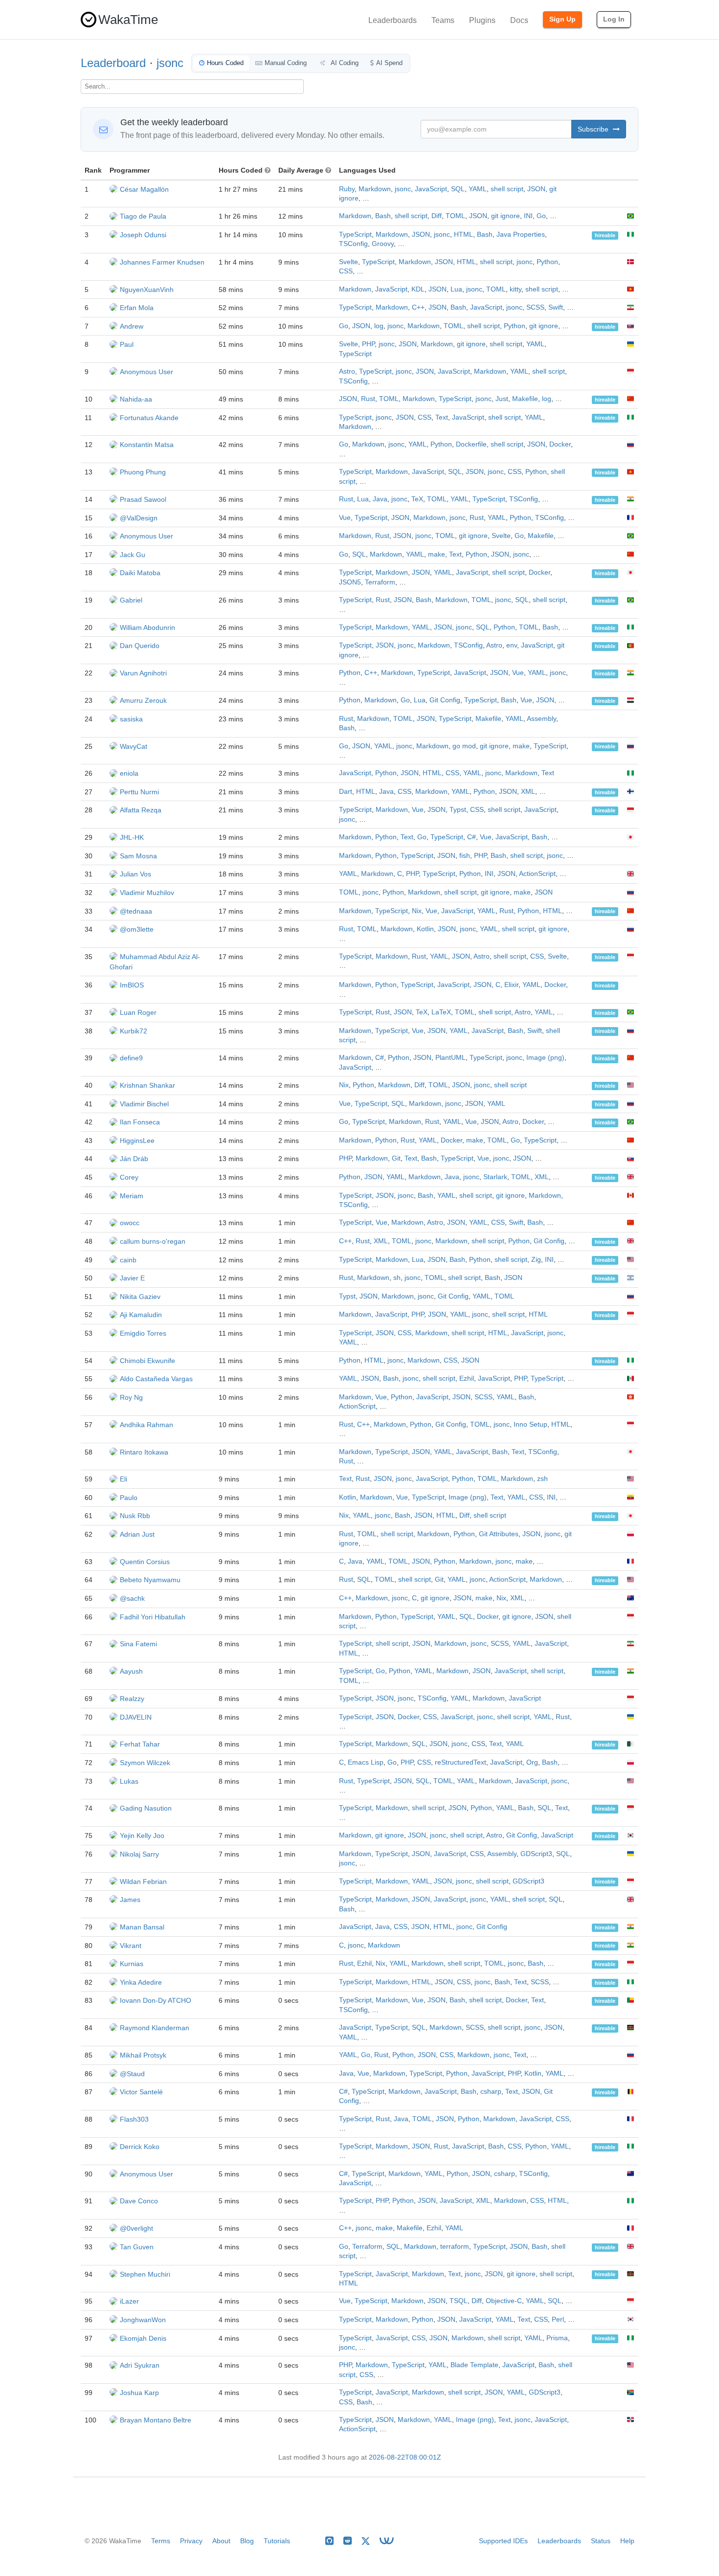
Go (541, 216)
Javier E (132, 1278)
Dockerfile (471, 444)
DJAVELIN (136, 1717)
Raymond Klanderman (155, 2028)
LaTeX (441, 1012)
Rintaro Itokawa (144, 1452)
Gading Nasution (146, 1808)
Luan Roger (138, 1012)
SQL (458, 189)
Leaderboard (113, 63)
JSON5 (350, 582)
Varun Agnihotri (143, 673)
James (130, 1900)
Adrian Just (137, 1534)
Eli (124, 1479)
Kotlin (425, 929)
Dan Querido (140, 646)
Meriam (132, 1196)
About (221, 2541)
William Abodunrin (147, 627)
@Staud (132, 2074)
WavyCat (134, 746)
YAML (478, 189)
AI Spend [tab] (389, 63)
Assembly (541, 719)
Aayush (131, 1671)
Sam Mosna (138, 856)
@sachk (132, 1598)
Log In (614, 19)
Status (601, 2541)
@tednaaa (136, 911)
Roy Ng (131, 1397)
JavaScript (431, 189)
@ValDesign (139, 518)
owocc (130, 1223)
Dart (346, 792)
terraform (455, 2247)
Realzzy (132, 1699)
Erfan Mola (137, 308)
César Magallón (144, 189)
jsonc (170, 63)
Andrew (132, 326)
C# (472, 837)
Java (380, 499)
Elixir (511, 985)
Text (442, 417)
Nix (417, 911)
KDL (418, 289)
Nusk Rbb (135, 1516)
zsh (542, 1479)
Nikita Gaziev (140, 1297)
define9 (131, 1058)
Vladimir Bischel (144, 1104)
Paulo (129, 1498)
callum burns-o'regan (153, 1241)
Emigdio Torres (143, 1333)
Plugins (482, 20)
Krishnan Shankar (147, 1085)
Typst (458, 810)
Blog (247, 2541)
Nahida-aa (136, 399)
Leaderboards (393, 20)
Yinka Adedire (141, 1982)
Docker (560, 444)
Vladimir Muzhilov (147, 893)
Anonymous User (146, 372)
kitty (516, 289)
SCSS (535, 307)
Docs (519, 20)
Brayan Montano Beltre (156, 2420)
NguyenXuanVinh (147, 290)
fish (465, 856)
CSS (346, 271)
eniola (129, 773)
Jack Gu (133, 555)
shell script (507, 189)
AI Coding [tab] (344, 63)
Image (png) (545, 1058)
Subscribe (594, 129)
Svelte (348, 262)
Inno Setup (530, 1424)
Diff (437, 216)
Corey (129, 1177)
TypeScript (355, 235)
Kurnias (132, 1964)
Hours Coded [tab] (225, 63)
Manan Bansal (142, 1927)
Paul (127, 344)
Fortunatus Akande (149, 418)
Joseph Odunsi (143, 235)
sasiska (131, 719)
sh (397, 1278)
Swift (556, 307)
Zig (536, 1260)
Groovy (383, 244)
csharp (491, 2092)
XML (528, 792)
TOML (455, 216)
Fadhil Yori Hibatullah (153, 1617)
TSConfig (353, 244)
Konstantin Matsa (147, 445)
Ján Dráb (134, 1159)
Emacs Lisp (366, 1762)
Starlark (495, 1177)
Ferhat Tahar (140, 1744)
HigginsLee (137, 1141)
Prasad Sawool (143, 499)
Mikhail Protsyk (143, 2055)
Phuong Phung (143, 472)
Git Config (445, 700)
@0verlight (136, 2228)
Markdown (375, 189)
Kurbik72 (134, 1031)
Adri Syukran (140, 2365)
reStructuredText (461, 1762)
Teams (443, 20)
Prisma (557, 2338)
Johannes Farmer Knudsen (162, 262)
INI (528, 216)
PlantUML (450, 1058)
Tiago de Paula (143, 216)
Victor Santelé (141, 2092)
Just (502, 399)
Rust (368, 399)
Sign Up (562, 19)
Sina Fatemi (138, 1644)
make (437, 554)
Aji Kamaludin (141, 1315)
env (512, 645)
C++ (418, 307)
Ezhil (467, 1378)
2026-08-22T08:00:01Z (405, 2457)
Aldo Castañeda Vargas (156, 1379)
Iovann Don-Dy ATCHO (156, 2000)
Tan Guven (137, 2247)
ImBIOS (132, 985)
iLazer (129, 2301)
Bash (383, 216)
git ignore (506, 216)
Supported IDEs (503, 2541)
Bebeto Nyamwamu (150, 1580)
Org (532, 1762)
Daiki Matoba (140, 573)
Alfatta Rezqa (141, 810)
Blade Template (474, 2365)
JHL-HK (132, 837)
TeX (417, 499)
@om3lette (137, 929)
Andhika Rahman (146, 1425)
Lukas (129, 1781)
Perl (558, 2319)
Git (396, 1158)
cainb (128, 1260)
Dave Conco (139, 2201)
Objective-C (504, 2301)
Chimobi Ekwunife (147, 1361)
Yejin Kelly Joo (142, 1836)
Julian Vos (135, 874)
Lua (456, 289)
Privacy (191, 2541)
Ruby (347, 189)
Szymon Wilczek (145, 1763)
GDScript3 (536, 1854)
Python (547, 262)
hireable (605, 235)
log (379, 326)
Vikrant (131, 1946)
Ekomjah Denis (143, 2338)
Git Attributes (499, 1534)
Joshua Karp (139, 2393)
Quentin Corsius (145, 1562)
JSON (536, 189)
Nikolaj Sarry (139, 1854)
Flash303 (134, 2119)
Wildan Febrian (143, 1882)
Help (627, 2541)
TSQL (459, 2301)
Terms (161, 2541)
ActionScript (537, 874)
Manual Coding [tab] (286, 63)
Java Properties (521, 235)
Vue (345, 518)
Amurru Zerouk (143, 700)
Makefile (525, 399)
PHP (368, 344)
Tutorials (277, 2541)
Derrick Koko (140, 2147)
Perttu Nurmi (139, 792)
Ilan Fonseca (140, 1122)
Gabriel (131, 600)
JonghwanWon (143, 2320)
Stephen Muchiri (145, 2274)
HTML (463, 235)
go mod (464, 746)
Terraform (380, 582)
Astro (347, 371)
